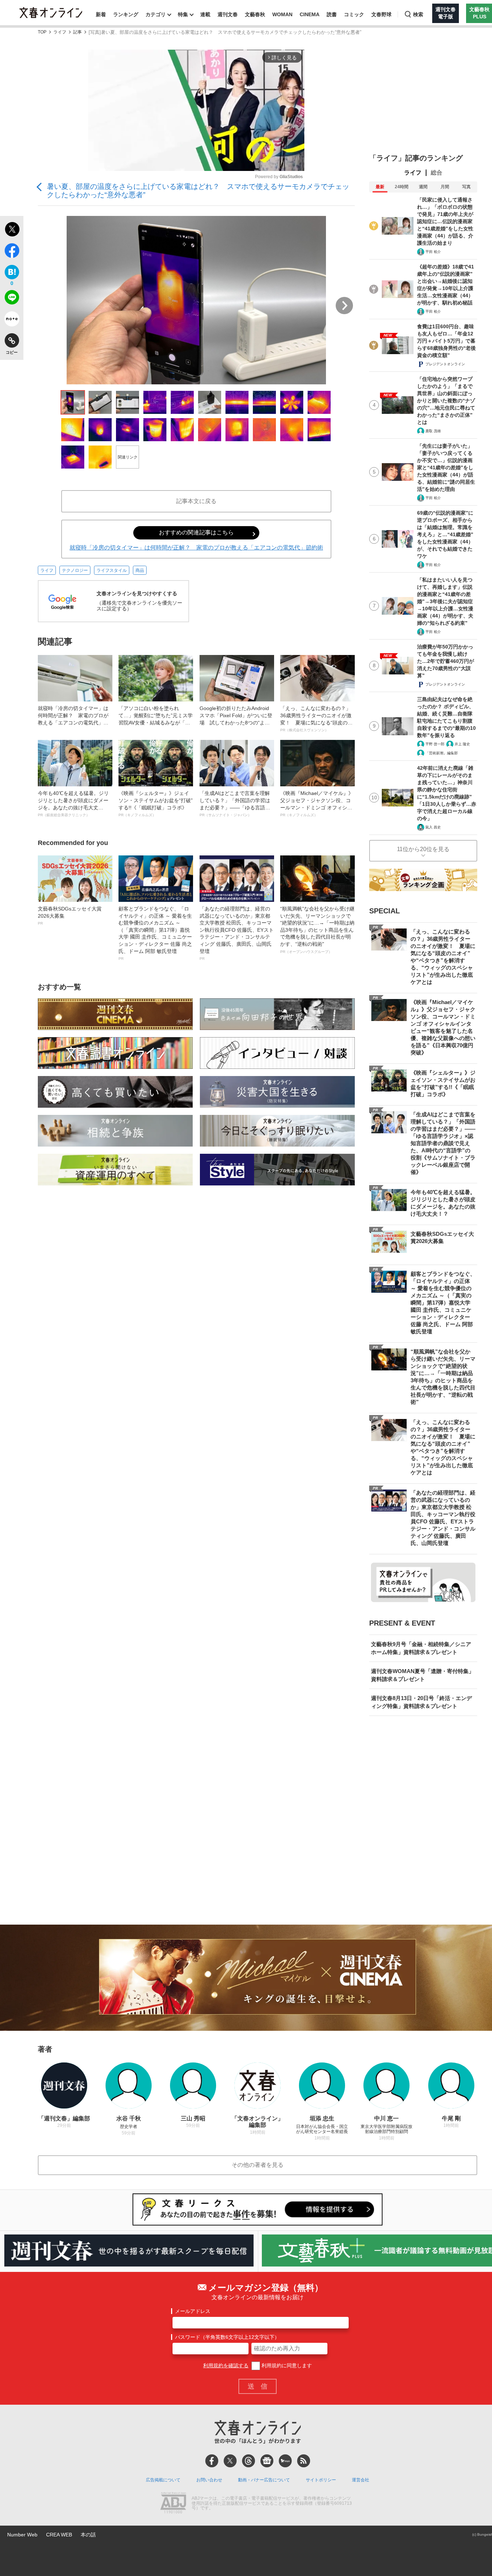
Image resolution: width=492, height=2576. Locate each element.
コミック (354, 14)
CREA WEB (59, 2535)
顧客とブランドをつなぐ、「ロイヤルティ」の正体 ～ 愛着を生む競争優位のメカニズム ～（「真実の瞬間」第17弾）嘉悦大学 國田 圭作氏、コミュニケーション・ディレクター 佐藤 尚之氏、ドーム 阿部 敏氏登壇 (155, 933)
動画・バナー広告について (264, 2480)
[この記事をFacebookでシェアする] (12, 252)
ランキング (126, 14)
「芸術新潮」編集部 (442, 753)
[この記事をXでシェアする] (12, 230)
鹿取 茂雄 (433, 431)
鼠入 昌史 (433, 827)
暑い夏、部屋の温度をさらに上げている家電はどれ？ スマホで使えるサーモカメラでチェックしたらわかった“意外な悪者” (198, 191)
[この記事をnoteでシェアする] (12, 320)
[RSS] (304, 2461)
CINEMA (310, 14)
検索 (418, 14)
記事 (77, 32)
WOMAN (282, 14)
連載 (205, 14)
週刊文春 (228, 14)
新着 (101, 14)
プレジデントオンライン (445, 364)
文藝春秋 (255, 14)
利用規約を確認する (226, 2365)
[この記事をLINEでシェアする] (12, 299)
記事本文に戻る (196, 501)
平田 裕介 (433, 252)
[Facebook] (212, 2461)
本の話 (88, 2535)
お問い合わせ (209, 2480)
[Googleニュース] (267, 2461)
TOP (42, 32)
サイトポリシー (321, 2480)
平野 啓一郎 (435, 744)
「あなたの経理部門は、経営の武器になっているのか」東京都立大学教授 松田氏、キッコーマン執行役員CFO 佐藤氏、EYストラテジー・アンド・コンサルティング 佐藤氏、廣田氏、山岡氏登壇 (237, 933)
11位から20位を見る (423, 849)
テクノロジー (75, 570)
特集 (183, 14)
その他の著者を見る (258, 2165)
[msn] (285, 2461)
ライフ (60, 32)
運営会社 (361, 2480)
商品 (140, 570)
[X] (230, 2461)
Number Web (22, 2535)
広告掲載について (163, 2480)
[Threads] (249, 2461)
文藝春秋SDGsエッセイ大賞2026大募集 (70, 916)
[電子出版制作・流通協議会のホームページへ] (173, 2504)
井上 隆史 (462, 744)
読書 (332, 14)
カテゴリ (156, 14)
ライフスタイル (112, 570)
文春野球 (381, 14)
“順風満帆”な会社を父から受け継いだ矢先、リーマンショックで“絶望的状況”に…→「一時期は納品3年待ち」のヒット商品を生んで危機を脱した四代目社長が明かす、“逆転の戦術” (317, 930)
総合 (437, 173)
